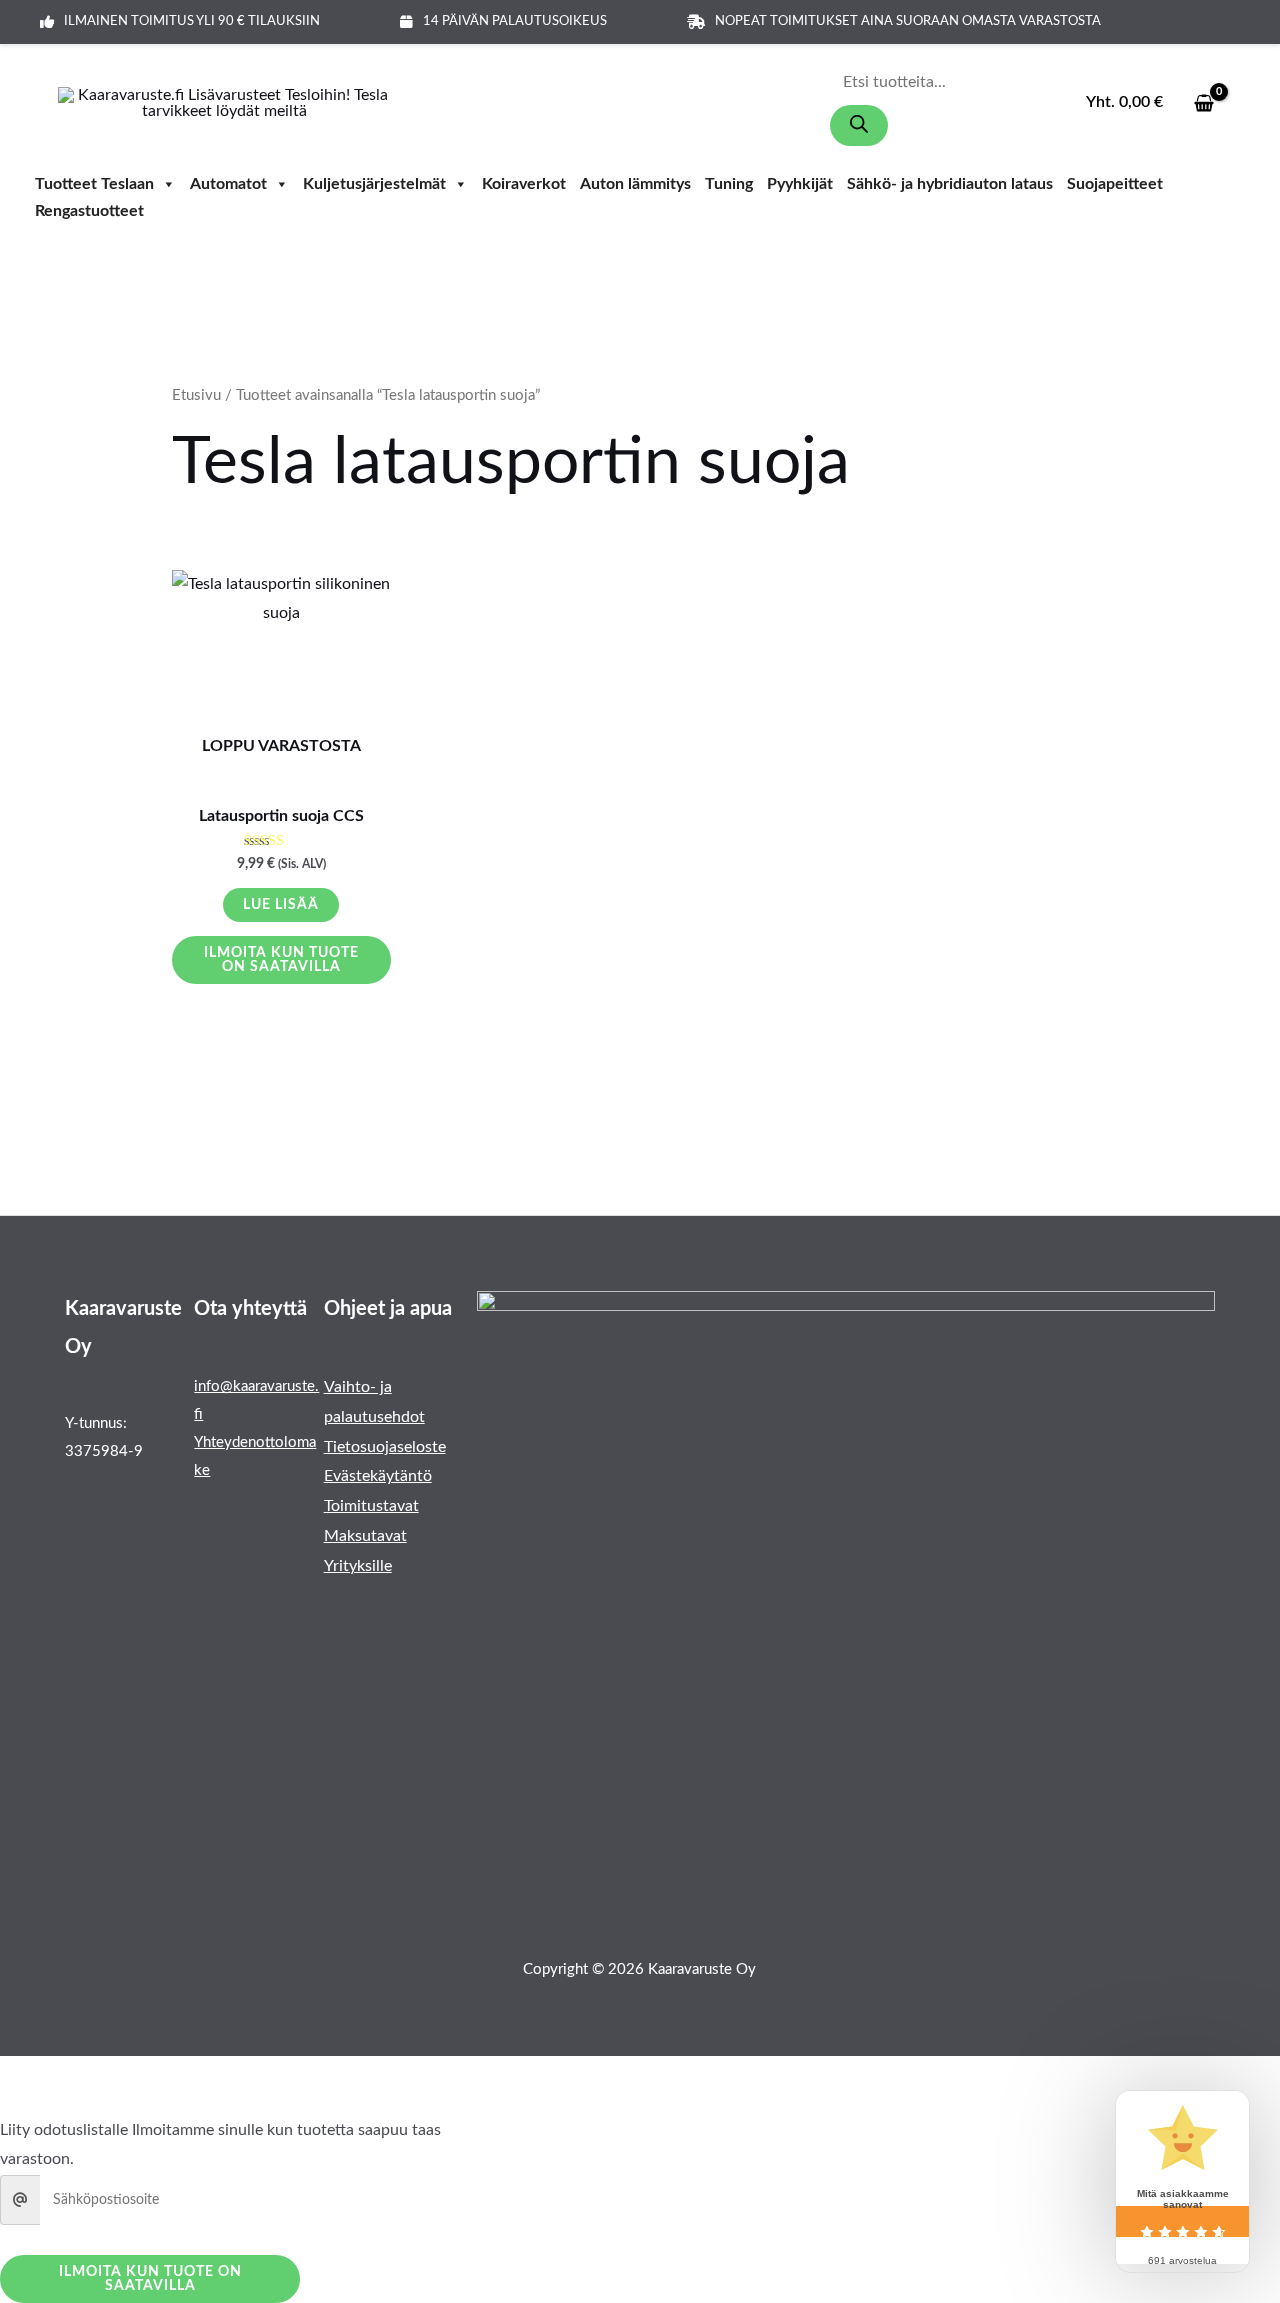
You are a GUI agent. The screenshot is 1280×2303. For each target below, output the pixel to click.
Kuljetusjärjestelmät (374, 185)
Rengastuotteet (89, 212)
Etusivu (196, 395)
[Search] (859, 125)
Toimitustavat (371, 1506)
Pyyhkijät (800, 185)
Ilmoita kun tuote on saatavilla (281, 960)
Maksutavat (365, 1536)
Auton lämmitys (635, 185)
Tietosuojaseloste (385, 1447)
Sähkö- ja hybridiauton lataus (950, 185)
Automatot (228, 185)
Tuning (729, 185)
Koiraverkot (524, 185)
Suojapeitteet (1115, 185)
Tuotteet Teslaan (94, 185)
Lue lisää (281, 905)
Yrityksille (358, 1566)
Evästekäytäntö (378, 1476)
